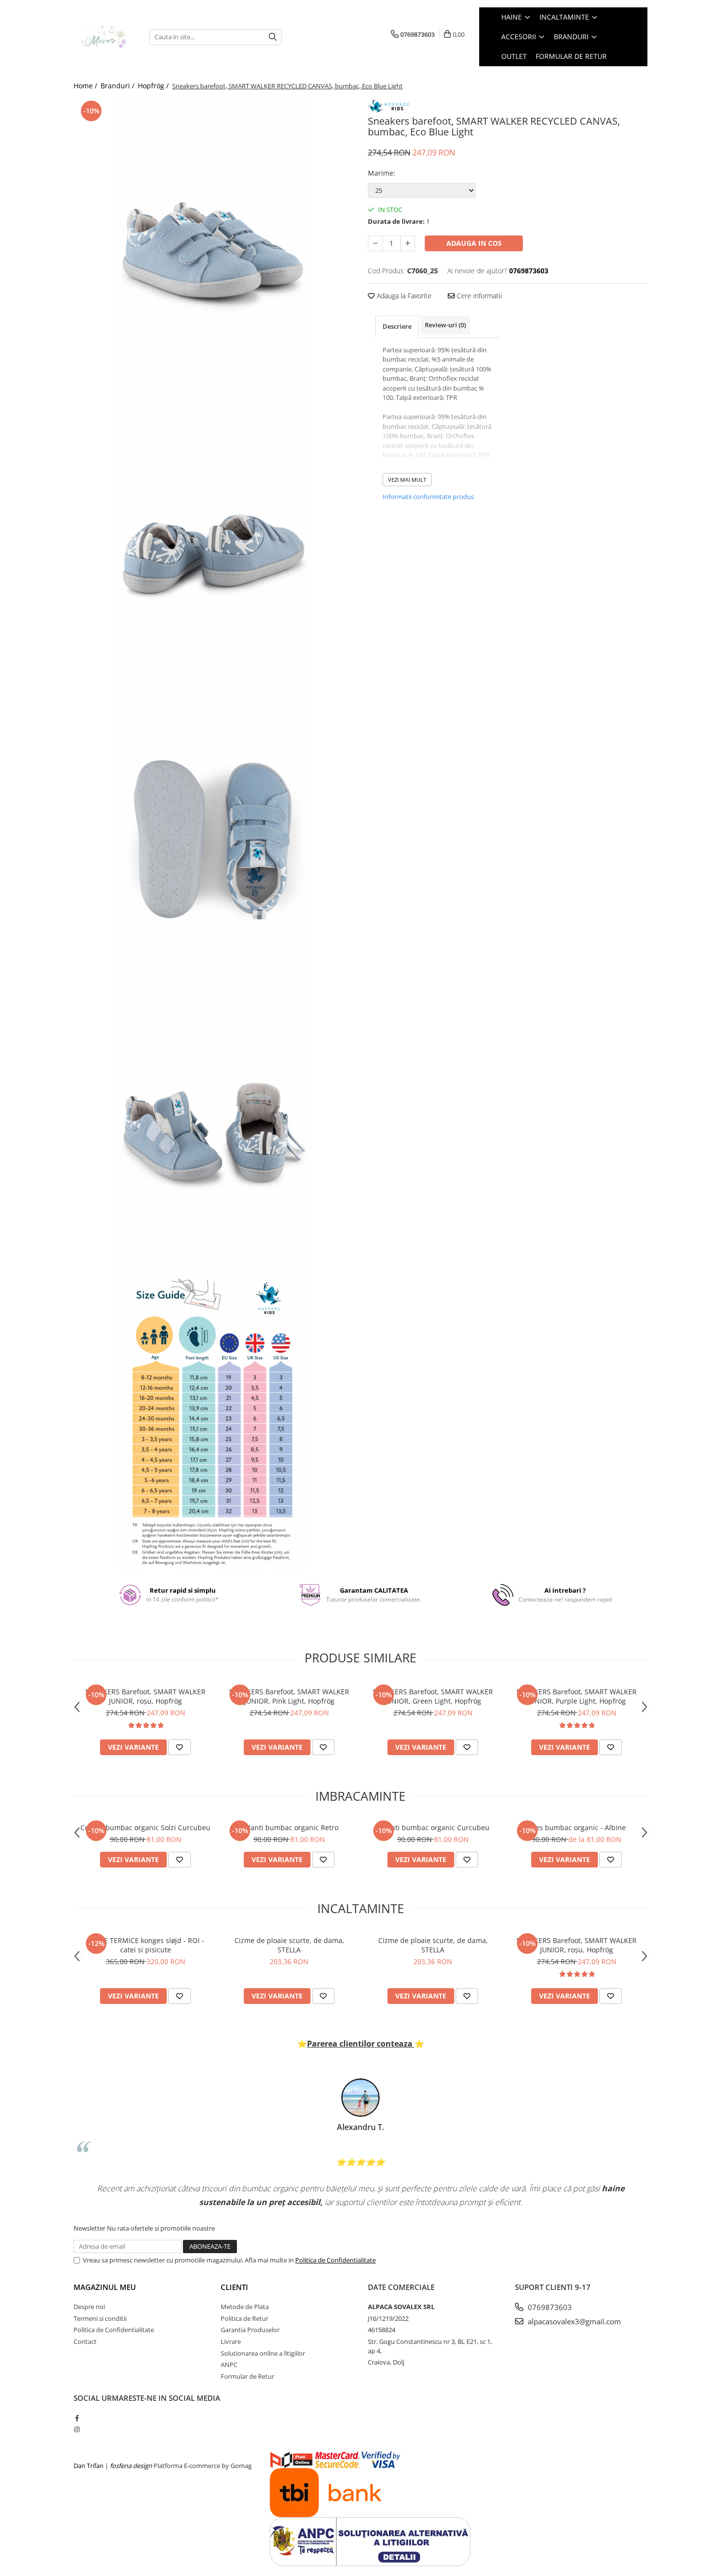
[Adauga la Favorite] (180, 1747)
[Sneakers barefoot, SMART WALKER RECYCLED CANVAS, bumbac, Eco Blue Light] (213, 245)
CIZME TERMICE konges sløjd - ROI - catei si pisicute (146, 1945)
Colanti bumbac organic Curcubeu (433, 1827)
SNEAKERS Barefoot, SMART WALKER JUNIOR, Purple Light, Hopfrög (577, 1696)
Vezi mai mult (407, 480)
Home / (86, 86)
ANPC (229, 2365)
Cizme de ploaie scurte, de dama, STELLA (289, 1945)
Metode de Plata (245, 2307)
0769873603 (549, 2307)
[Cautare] (273, 37)
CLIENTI (234, 2287)
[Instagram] (77, 2429)
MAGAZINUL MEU (105, 2287)
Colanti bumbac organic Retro (289, 1827)
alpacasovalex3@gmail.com (573, 2321)
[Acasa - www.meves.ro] (104, 37)
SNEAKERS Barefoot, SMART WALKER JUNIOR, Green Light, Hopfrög (433, 1696)
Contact (85, 2341)
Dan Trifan (89, 2466)
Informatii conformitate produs (428, 497)
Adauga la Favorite (403, 296)
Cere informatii (478, 296)
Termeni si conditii (100, 2318)
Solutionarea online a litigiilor (263, 2353)
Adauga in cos (474, 243)
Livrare (231, 2341)
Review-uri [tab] (445, 325)
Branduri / (118, 86)
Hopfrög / (154, 86)
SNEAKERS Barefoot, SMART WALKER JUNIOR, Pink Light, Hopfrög (289, 1696)
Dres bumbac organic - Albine (577, 1827)
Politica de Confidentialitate (335, 2260)
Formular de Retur (571, 56)
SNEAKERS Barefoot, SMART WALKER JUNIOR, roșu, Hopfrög (145, 1696)
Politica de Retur (245, 2318)
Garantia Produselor (250, 2330)
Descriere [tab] (397, 326)
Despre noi (89, 2307)
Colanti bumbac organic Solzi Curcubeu (145, 1827)
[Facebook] (77, 2418)
